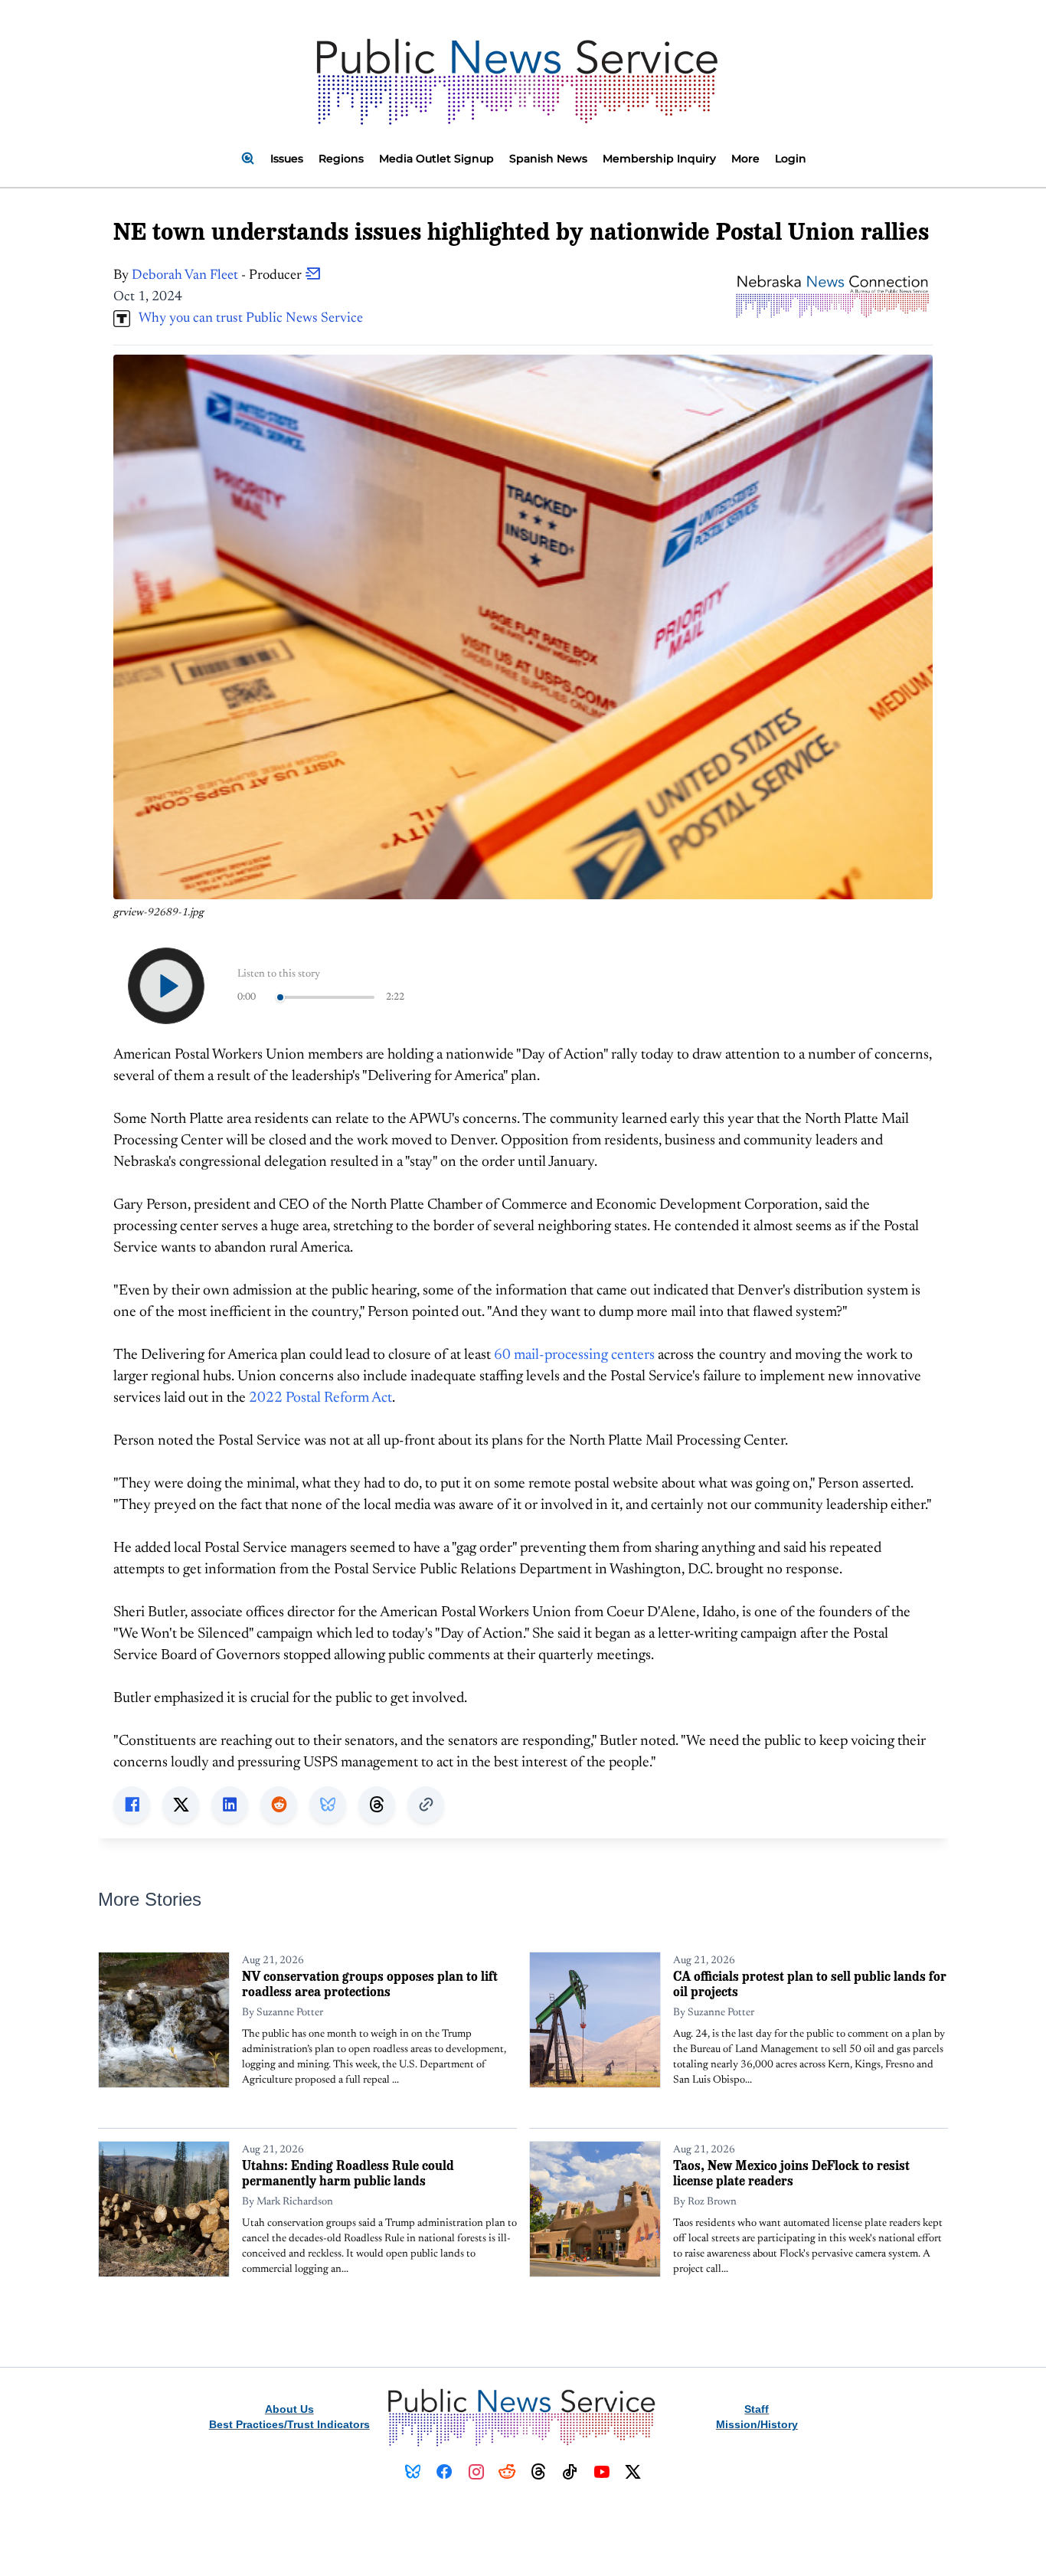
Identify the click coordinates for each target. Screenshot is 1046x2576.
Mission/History (757, 2424)
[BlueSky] (413, 2472)
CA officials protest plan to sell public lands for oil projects (810, 1984)
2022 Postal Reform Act (320, 1398)
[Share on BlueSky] (328, 1805)
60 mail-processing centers (574, 1355)
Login (791, 159)
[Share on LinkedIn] (230, 1805)
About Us (289, 2409)
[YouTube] (601, 2472)
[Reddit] (507, 2472)
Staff (757, 2409)
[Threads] (539, 2472)
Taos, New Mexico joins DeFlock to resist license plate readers (791, 2173)
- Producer (218, 276)
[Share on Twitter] (181, 1805)
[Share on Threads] (377, 1805)
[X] (633, 2472)
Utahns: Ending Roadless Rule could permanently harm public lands (348, 2173)
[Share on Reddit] (279, 1805)
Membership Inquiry (659, 159)
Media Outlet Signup (436, 159)
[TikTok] (570, 2472)
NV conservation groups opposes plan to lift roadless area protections (370, 1984)
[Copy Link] (426, 1805)
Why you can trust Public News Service (247, 319)
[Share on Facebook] (132, 1805)
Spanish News (548, 159)
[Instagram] (476, 2472)
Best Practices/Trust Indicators (289, 2424)
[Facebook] (445, 2472)
